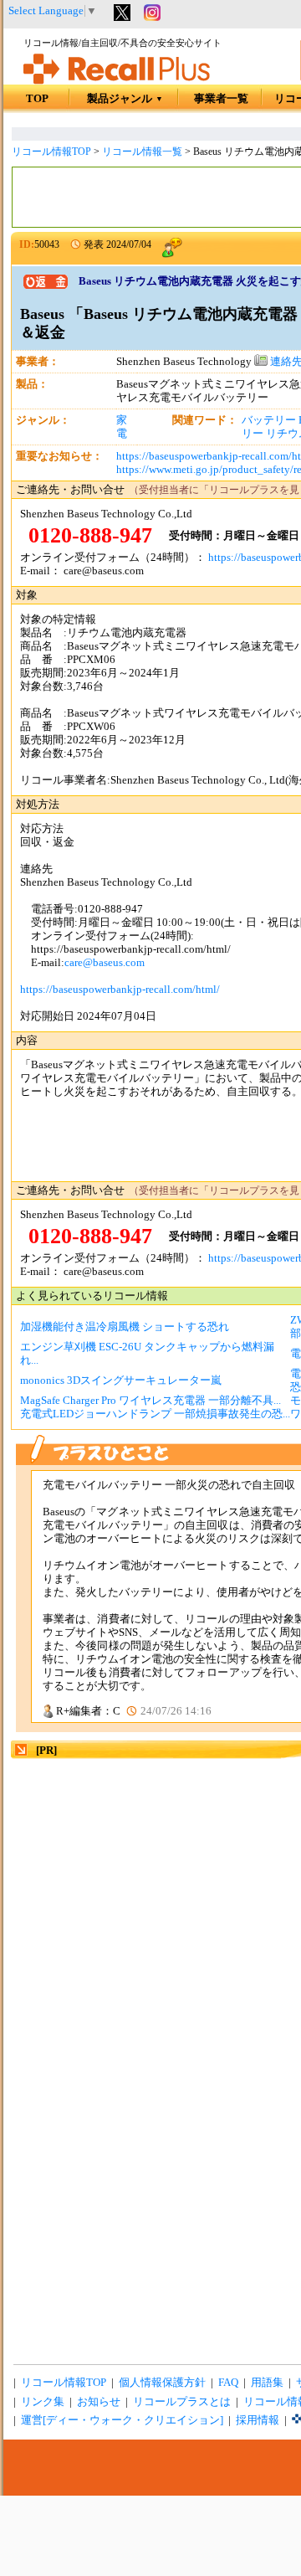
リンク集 (43, 2402)
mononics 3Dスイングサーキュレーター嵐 (121, 1381)
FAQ (228, 2383)
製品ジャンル (125, 99)
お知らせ (99, 2402)
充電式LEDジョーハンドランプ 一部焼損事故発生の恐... (155, 1414)
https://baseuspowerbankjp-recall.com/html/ (120, 990)
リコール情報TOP (51, 152)
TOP (37, 99)
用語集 (267, 2383)
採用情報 (258, 2420)
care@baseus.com (105, 963)
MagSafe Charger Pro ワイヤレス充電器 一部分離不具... (150, 1401)
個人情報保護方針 (162, 2383)
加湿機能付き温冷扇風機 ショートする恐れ (125, 1327)
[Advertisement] (150, 1912)
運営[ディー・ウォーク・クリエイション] (122, 2420)
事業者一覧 (221, 99)
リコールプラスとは (182, 2402)
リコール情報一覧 (142, 152)
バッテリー (269, 420)
